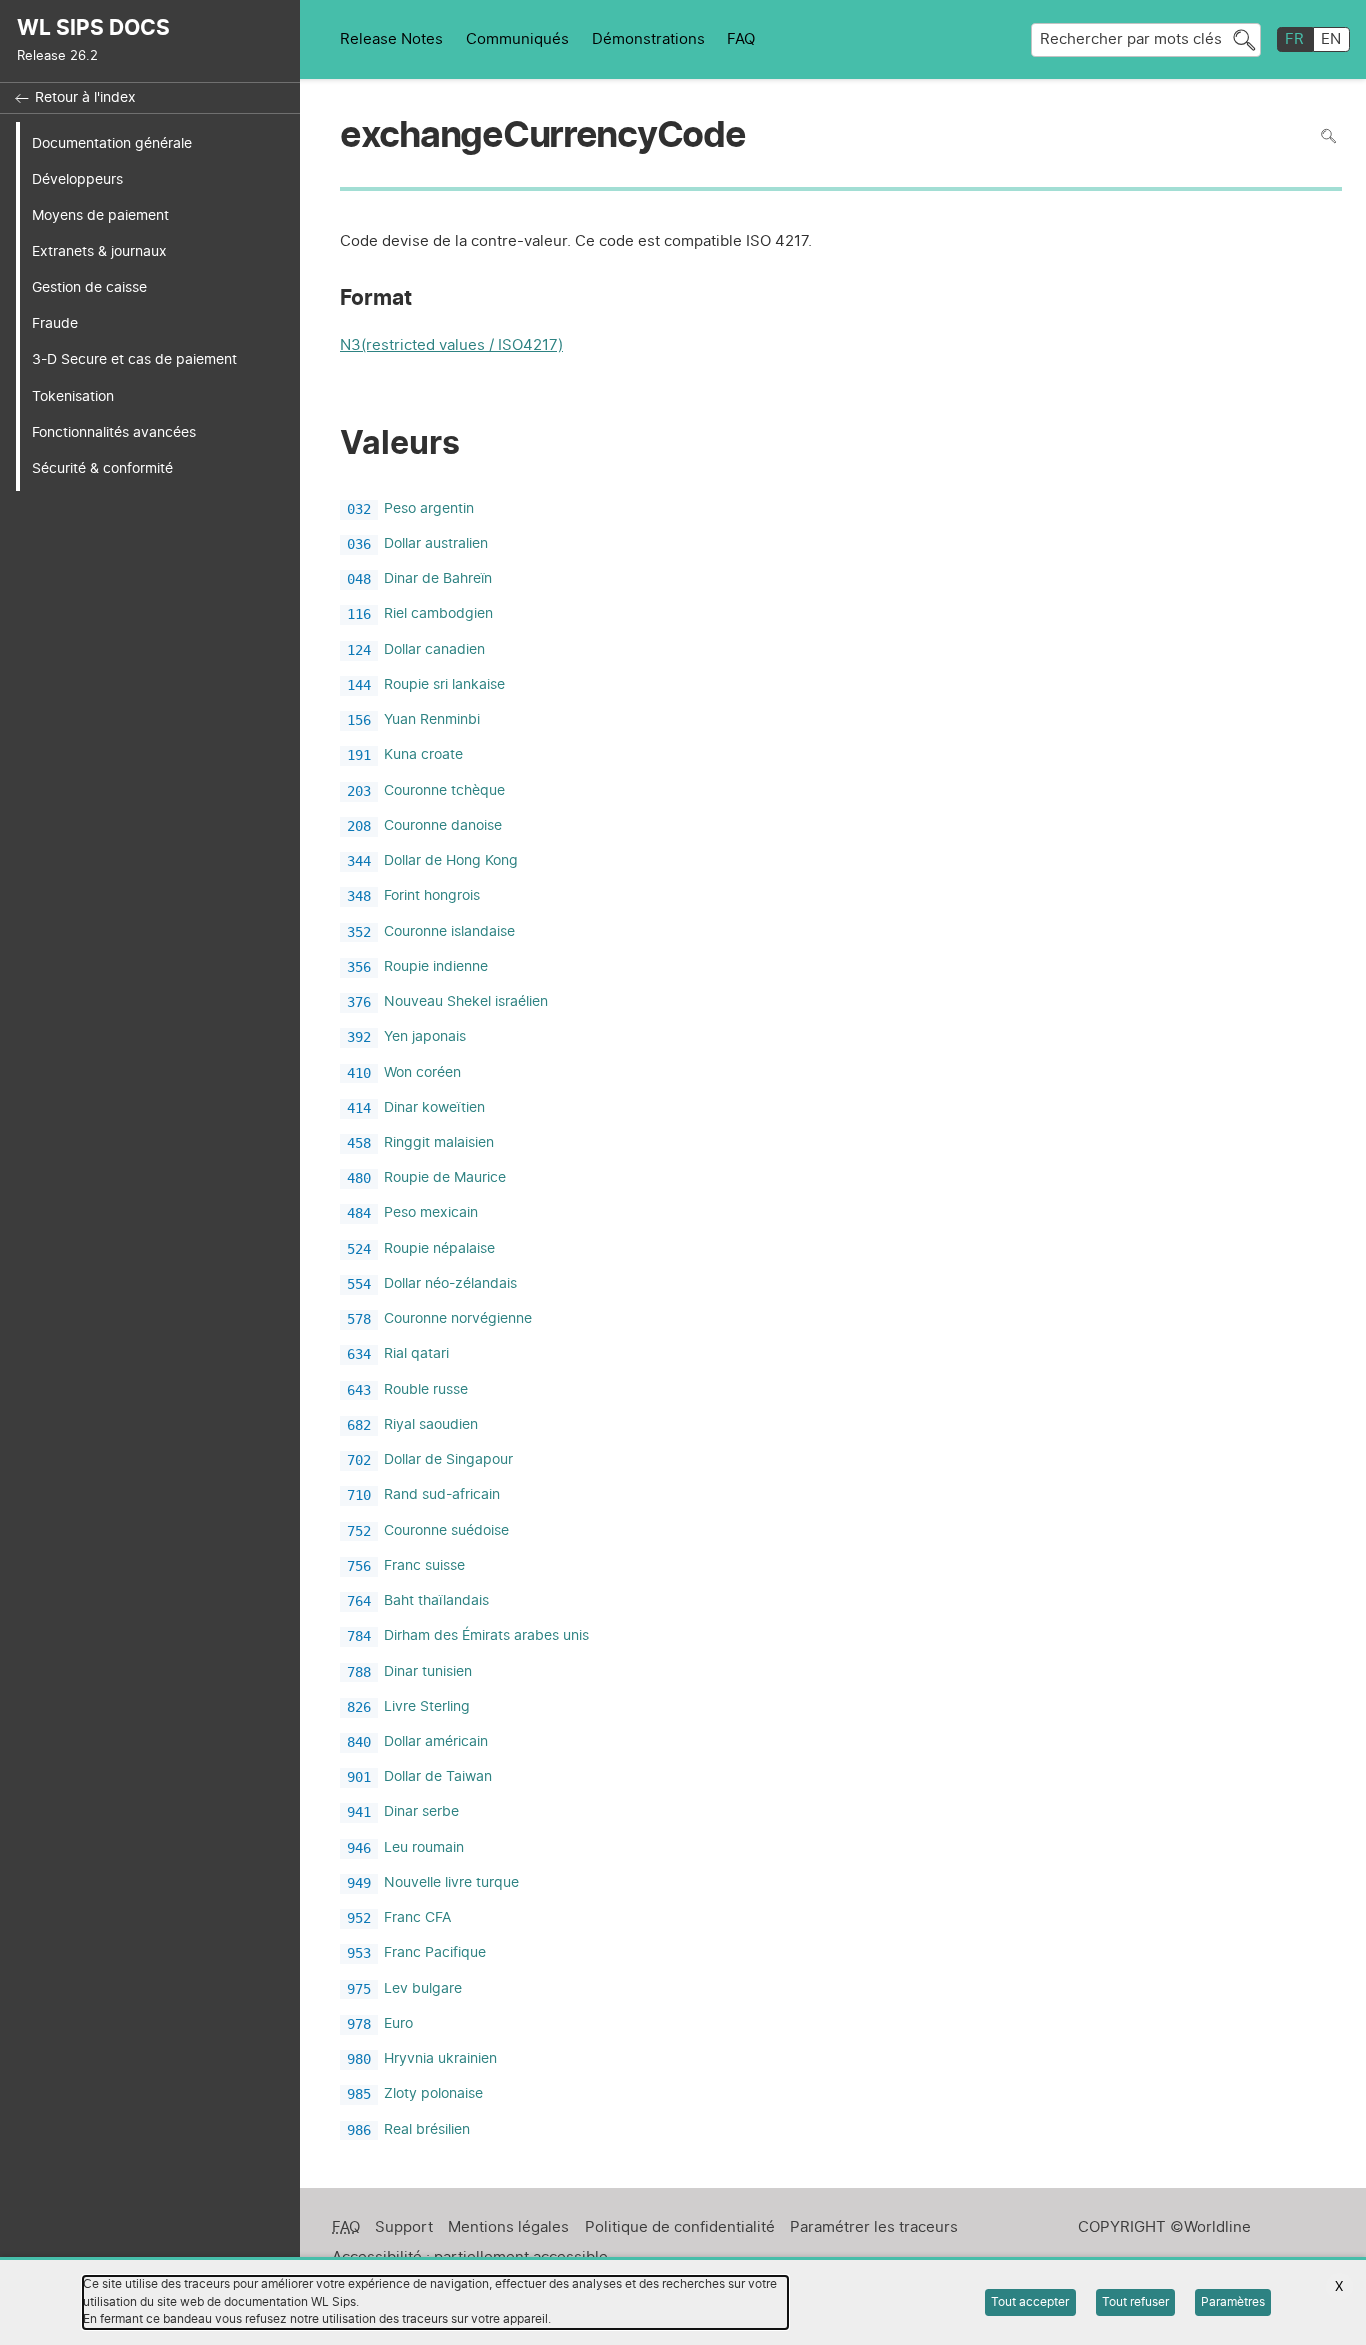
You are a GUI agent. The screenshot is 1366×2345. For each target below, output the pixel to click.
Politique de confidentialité (680, 2227)
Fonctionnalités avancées (114, 432)
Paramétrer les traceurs (874, 2227)
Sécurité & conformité (102, 468)
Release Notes (391, 39)
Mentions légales (508, 2227)
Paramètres (1233, 2302)
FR (1294, 39)
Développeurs (77, 179)
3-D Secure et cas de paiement (134, 359)
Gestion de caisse (89, 287)
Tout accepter (1030, 2302)
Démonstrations (648, 39)
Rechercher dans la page (1328, 136)
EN (1331, 39)
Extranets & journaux (99, 251)
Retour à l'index (85, 98)
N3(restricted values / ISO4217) (451, 347)
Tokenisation (73, 396)
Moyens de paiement (100, 215)
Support (404, 2227)
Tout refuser (1135, 2302)
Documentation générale (112, 143)
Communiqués (517, 39)
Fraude (55, 323)
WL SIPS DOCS (93, 28)
